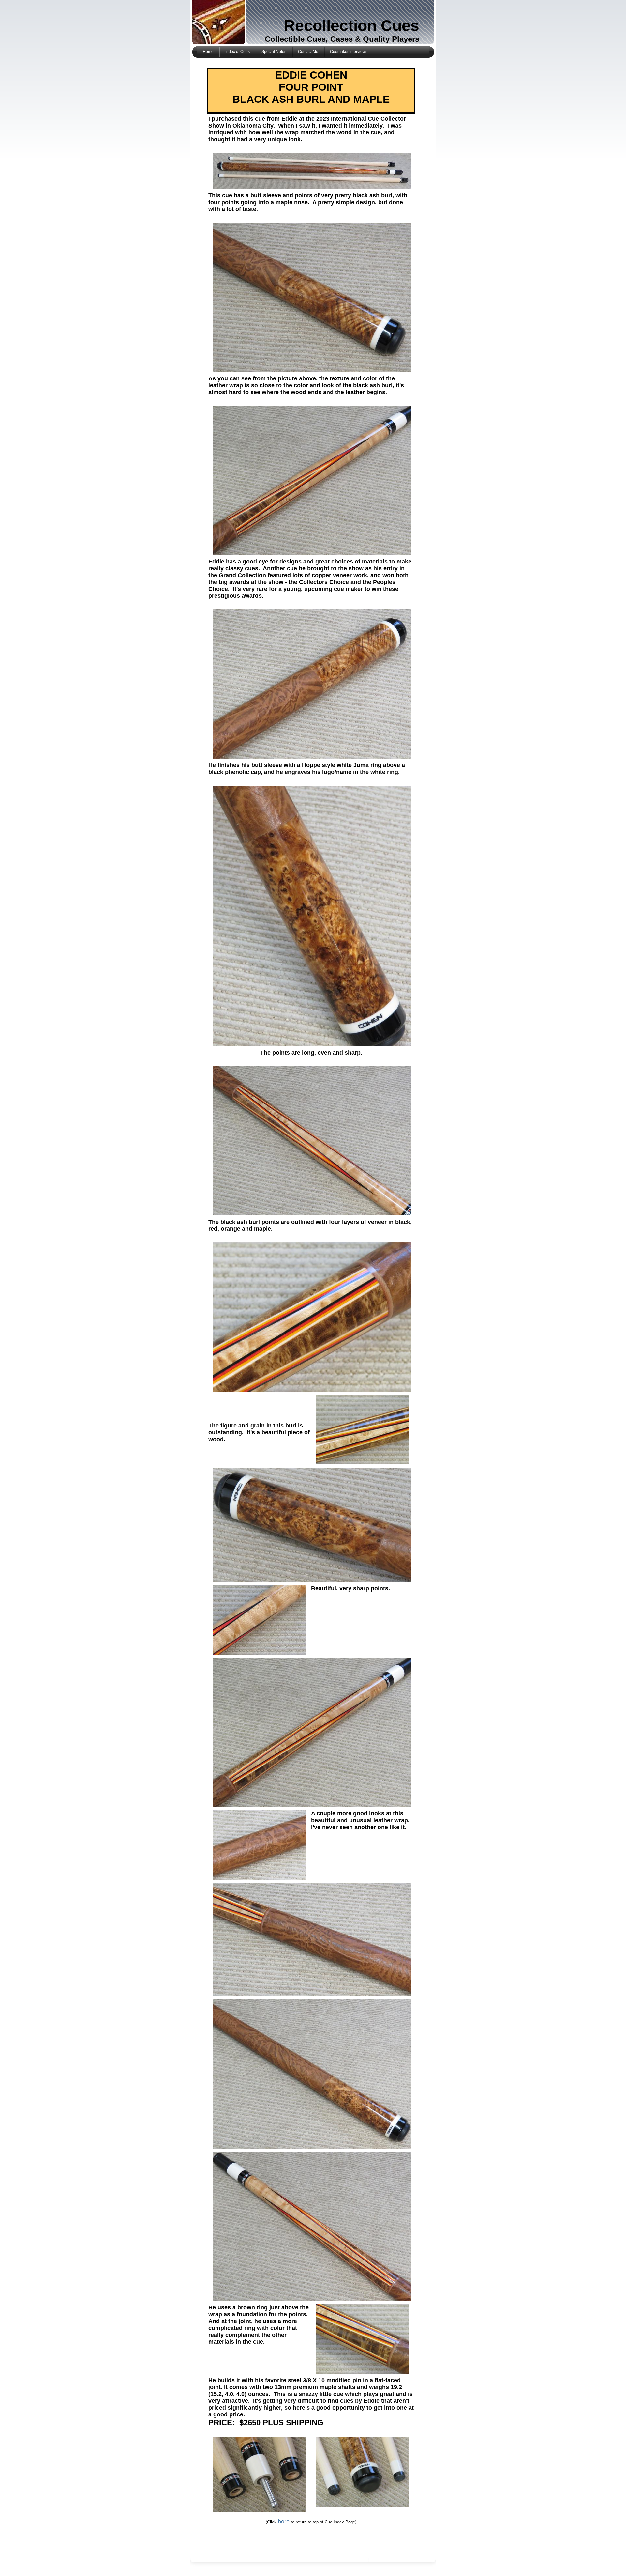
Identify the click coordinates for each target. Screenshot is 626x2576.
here (284, 2522)
